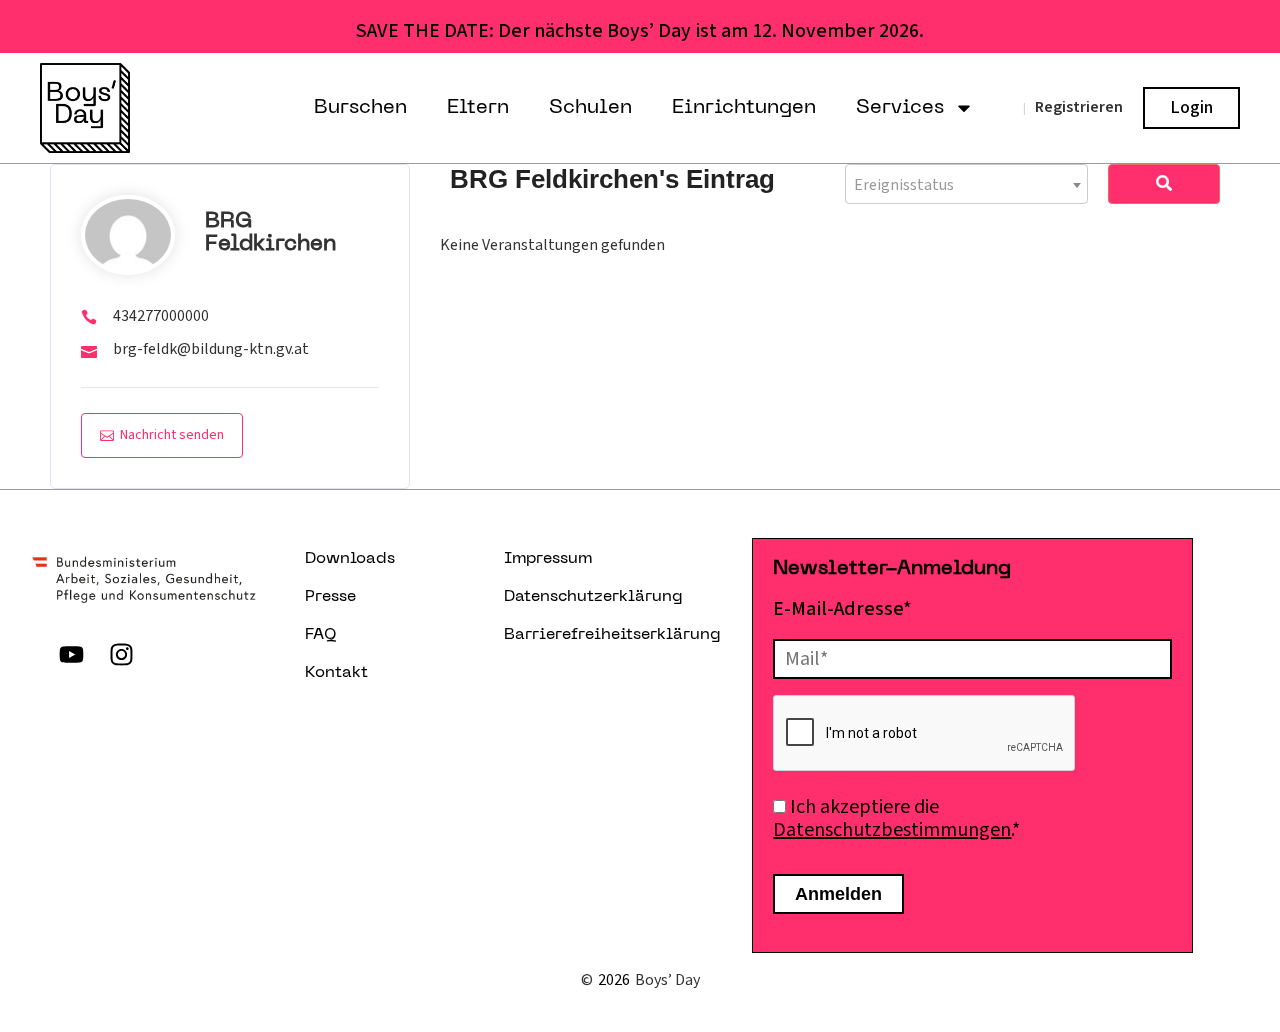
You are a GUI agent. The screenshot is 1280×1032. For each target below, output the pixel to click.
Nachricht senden (172, 435)
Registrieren (1079, 107)
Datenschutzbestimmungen (892, 830)
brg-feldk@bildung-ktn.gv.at (211, 349)
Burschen (360, 108)
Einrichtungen (744, 108)
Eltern (478, 108)
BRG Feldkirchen (270, 233)
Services (900, 108)
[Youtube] (72, 654)
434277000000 (161, 316)
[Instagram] (122, 654)
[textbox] (966, 185)
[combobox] (966, 184)
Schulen (590, 108)
